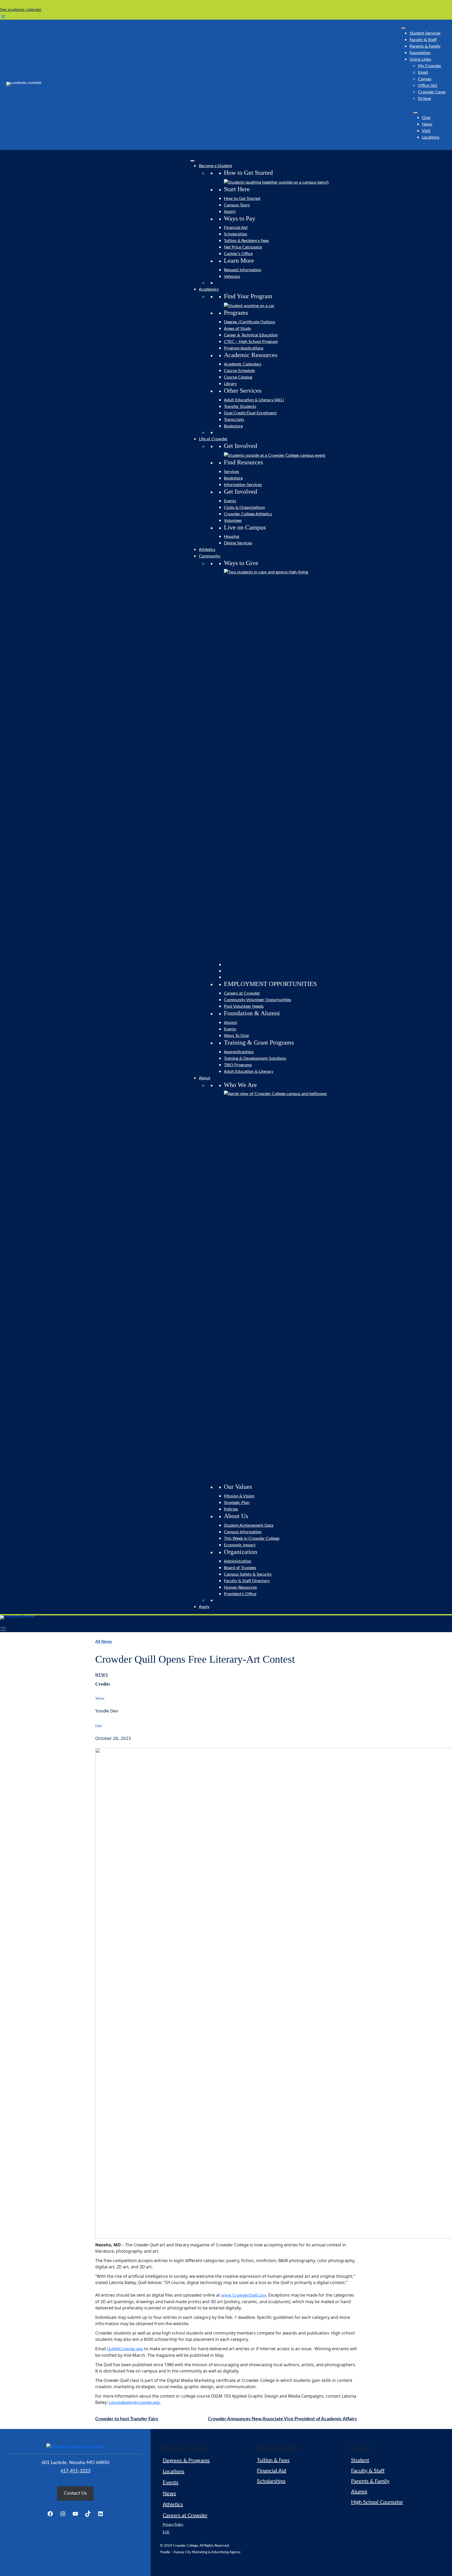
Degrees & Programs (186, 2461)
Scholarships (236, 234)
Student (360, 2460)
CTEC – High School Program (251, 342)
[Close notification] (3, 16)
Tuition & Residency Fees (246, 241)
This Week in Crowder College (252, 1538)
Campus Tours (237, 205)
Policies (231, 1509)
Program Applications (244, 348)
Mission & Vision (239, 1496)
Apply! (230, 212)
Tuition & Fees (273, 2460)
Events (230, 501)
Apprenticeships (239, 1052)
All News (104, 1642)
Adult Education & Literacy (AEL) (254, 400)
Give (426, 118)
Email (423, 72)
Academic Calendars (243, 364)
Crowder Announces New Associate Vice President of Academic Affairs (282, 2419)
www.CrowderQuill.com (244, 2295)
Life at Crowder (213, 439)
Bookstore (233, 426)
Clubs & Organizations (244, 508)
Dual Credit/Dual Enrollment (250, 413)
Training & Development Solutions (255, 1058)
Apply (204, 1607)
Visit (426, 131)
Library (230, 384)
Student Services (425, 33)
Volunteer (233, 521)
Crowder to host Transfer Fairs (127, 2419)
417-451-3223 (75, 2471)
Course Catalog (238, 377)
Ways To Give (236, 1036)
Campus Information (243, 1532)
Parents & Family (425, 46)
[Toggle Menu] (403, 28)
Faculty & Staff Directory (247, 1581)
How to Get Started (242, 199)
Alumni (230, 1023)
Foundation (420, 53)
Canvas (425, 79)
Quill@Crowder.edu (125, 2349)
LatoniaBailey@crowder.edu (134, 2403)
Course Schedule (239, 371)
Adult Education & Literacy (249, 1072)
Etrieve (424, 99)
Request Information (243, 270)
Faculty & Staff (423, 40)
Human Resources (240, 1587)
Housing (231, 537)
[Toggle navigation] (3, 1629)
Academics (209, 289)
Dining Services (238, 543)
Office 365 (428, 86)
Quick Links (420, 59)
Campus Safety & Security (248, 1574)
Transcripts (234, 420)
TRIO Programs (238, 1065)
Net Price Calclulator (243, 247)
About (205, 1078)
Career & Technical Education (251, 335)
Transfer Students (240, 407)
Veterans (232, 277)
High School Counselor (377, 2502)
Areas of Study (238, 329)
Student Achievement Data (249, 1525)
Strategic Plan (237, 1503)
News (427, 124)
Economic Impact (240, 1545)
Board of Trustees (240, 1568)
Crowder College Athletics (248, 514)
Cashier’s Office (238, 254)
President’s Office (240, 1594)
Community (210, 556)
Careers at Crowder (242, 993)
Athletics (207, 550)
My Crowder (430, 66)
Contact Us (75, 2493)
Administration (238, 1561)
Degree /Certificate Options (250, 322)
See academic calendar (21, 10)
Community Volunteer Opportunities (258, 1000)
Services (231, 472)
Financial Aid (236, 228)
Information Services (243, 485)
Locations (431, 137)
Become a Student (216, 166)
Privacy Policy (173, 2525)
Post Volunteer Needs (244, 1006)
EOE (166, 2532)
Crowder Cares (432, 92)
